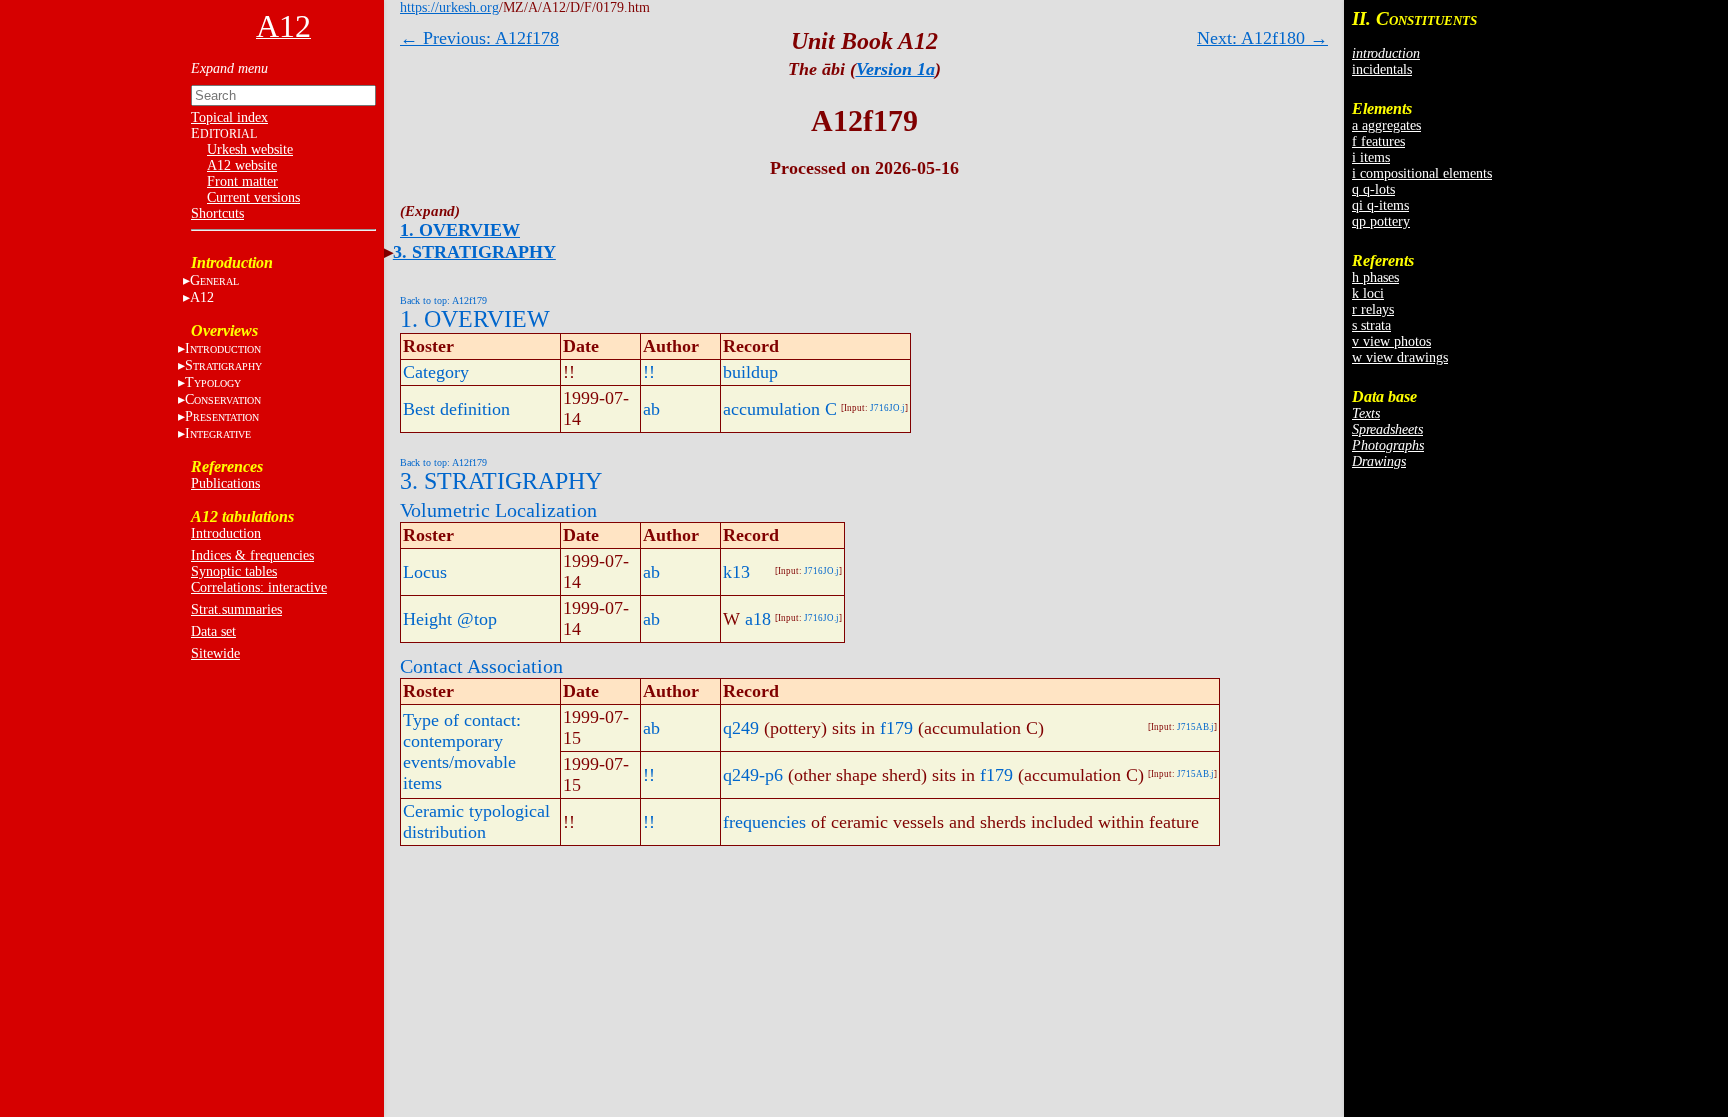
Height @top (450, 619)
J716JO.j (887, 408)
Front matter (242, 181)
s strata (1371, 325)
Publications (225, 483)
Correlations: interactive (259, 587)
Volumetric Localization (498, 510)
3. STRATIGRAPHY (474, 252)
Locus (425, 572)
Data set (213, 631)
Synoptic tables (234, 571)
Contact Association (481, 666)
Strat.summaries (236, 609)
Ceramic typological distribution (476, 821)
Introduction (226, 533)
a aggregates (1386, 125)
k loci (1368, 293)
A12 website (242, 165)
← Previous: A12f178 (479, 38)
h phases (1375, 277)
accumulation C (780, 409)
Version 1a (895, 69)
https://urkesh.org (449, 7)
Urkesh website (250, 149)
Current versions (253, 197)
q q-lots (1373, 189)
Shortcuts (217, 213)
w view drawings (1400, 357)
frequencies (764, 822)
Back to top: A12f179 (443, 300)
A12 (202, 297)
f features (1378, 141)
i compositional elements (1422, 173)
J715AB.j (1195, 727)
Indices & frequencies (252, 555)
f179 (896, 728)
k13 (736, 572)
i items (1371, 157)
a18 (758, 619)
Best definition (456, 409)
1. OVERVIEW (460, 230)
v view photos (1391, 341)
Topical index (229, 117)
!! (649, 372)
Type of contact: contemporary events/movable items (462, 751)
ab (651, 409)
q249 (741, 728)
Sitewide (215, 653)
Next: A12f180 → (1262, 38)
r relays (1373, 309)
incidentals (1382, 69)
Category (436, 372)
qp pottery (1381, 221)
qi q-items (1380, 205)
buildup (750, 372)
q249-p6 (753, 775)
